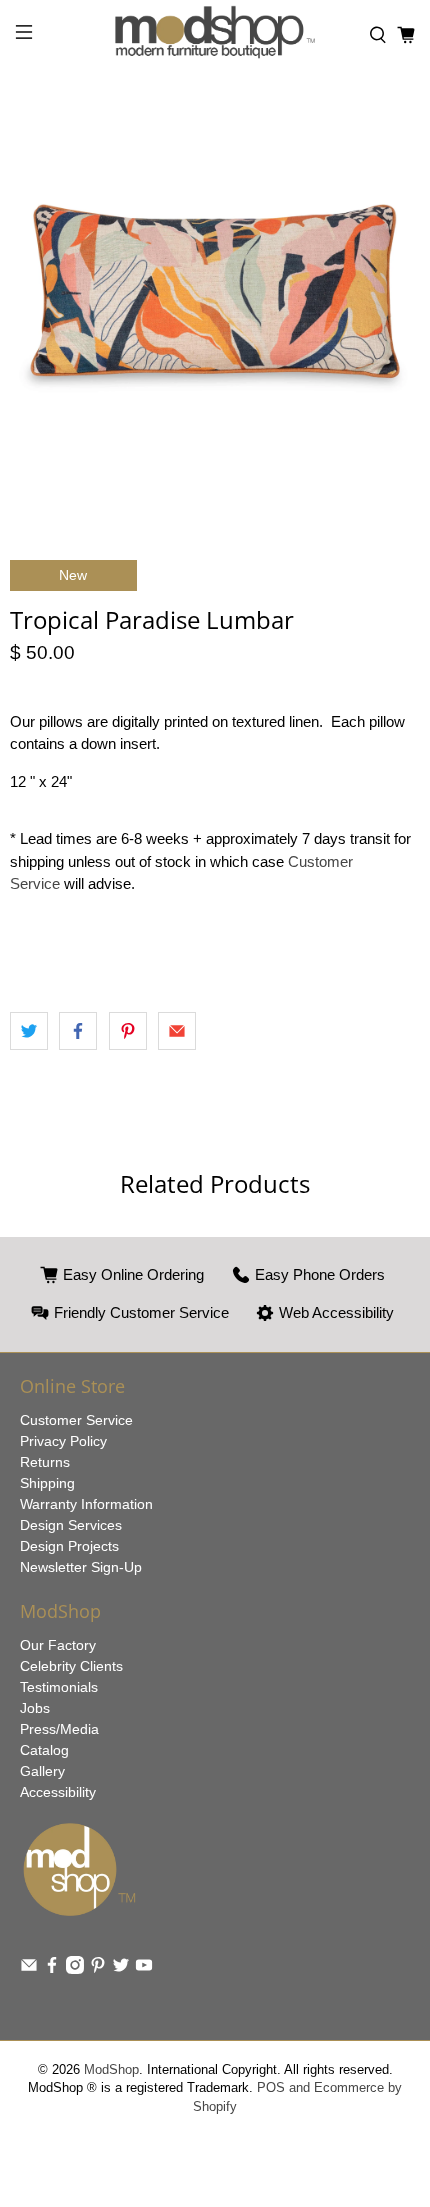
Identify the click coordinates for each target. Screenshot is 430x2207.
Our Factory (58, 1645)
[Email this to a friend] (177, 1031)
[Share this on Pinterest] (128, 1031)
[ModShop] (215, 35)
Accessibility (58, 1792)
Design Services (71, 1525)
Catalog (44, 1750)
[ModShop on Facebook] (52, 1969)
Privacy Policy (63, 1441)
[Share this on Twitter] (29, 1031)
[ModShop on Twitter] (121, 1969)
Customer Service (76, 1420)
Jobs (35, 1708)
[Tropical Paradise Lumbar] (215, 295)
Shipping (47, 1483)
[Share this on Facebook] (78, 1031)
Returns (45, 1462)
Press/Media (59, 1729)
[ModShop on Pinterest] (98, 1969)
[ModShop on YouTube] (144, 1969)
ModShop (111, 2070)
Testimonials (59, 1687)
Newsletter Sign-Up (81, 1567)
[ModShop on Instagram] (75, 1969)
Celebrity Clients (71, 1666)
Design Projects (69, 1546)
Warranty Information (86, 1504)
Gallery (42, 1771)
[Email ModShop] (29, 1969)
